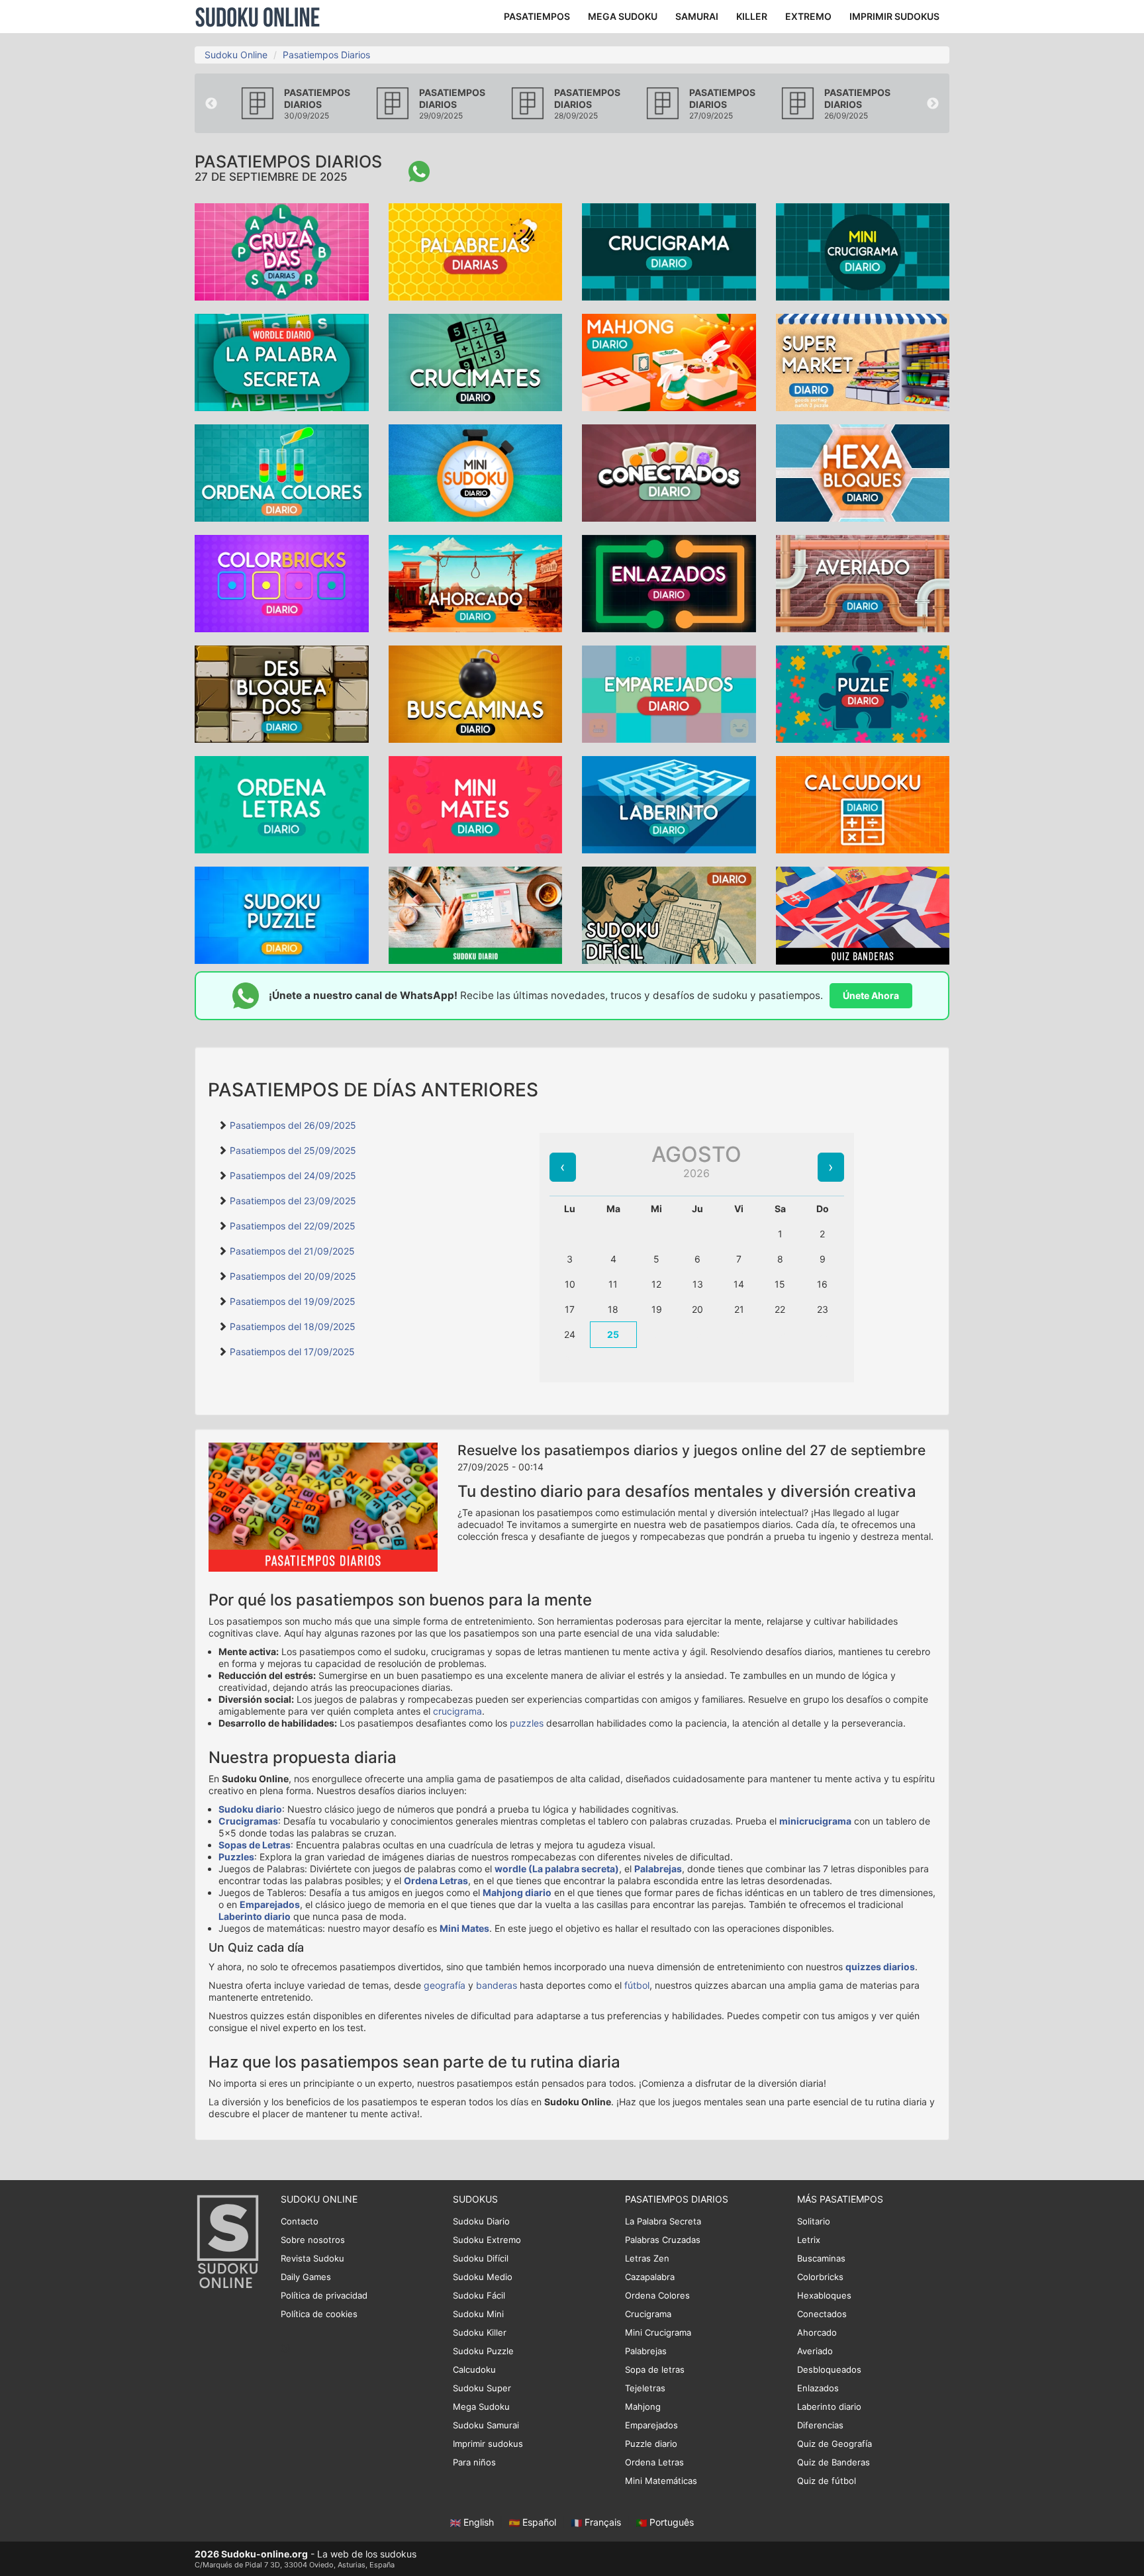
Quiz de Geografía (834, 2444)
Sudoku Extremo (487, 2240)
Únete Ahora (871, 995)
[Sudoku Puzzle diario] (282, 914)
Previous (211, 104)
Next (933, 104)
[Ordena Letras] (282, 803)
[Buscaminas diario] (476, 693)
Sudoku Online (258, 17)
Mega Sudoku (481, 2407)
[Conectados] (669, 472)
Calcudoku (474, 2369)
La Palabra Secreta (663, 2221)
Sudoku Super (482, 2388)
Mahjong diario (517, 1892)
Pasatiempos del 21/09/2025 (292, 1251)
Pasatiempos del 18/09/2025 (293, 1326)
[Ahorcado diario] (476, 582)
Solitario (814, 2221)
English (479, 2522)
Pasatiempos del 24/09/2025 (293, 1175)
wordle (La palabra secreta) (557, 1869)
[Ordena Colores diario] (282, 472)
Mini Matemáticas (661, 2481)
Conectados (822, 2314)
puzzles (527, 1723)
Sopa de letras (655, 2369)
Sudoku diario (250, 1809)
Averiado (815, 2351)
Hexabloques (824, 2295)
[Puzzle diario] (863, 693)
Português (670, 2522)
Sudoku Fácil (479, 2295)
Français (603, 2522)
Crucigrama (648, 2314)
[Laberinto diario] (669, 803)
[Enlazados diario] (669, 582)
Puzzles (236, 1857)
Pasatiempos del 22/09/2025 (293, 1226)
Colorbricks (820, 2277)
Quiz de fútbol (827, 2481)
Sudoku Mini (478, 2314)
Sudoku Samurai (486, 2425)
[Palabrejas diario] (476, 251)
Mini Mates (464, 1928)
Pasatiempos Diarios (326, 55)
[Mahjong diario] (669, 361)
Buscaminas (821, 2258)
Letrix (809, 2240)
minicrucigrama (815, 1821)
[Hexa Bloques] (863, 472)
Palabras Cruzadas (663, 2240)
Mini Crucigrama (658, 2332)
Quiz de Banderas (834, 2462)
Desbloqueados (829, 2369)
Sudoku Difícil (481, 2258)
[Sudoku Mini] (476, 472)
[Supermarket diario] (863, 361)
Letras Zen (647, 2258)
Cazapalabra (650, 2277)
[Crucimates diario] (476, 361)
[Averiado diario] (863, 582)
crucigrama (457, 1711)
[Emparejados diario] (669, 693)
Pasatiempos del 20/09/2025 (293, 1276)
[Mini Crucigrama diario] (863, 251)
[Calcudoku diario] (863, 803)
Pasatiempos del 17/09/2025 (292, 1352)
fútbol (637, 1985)
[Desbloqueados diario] (282, 693)
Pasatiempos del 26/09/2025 (293, 1125)
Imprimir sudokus (488, 2444)
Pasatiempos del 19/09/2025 (293, 1301)
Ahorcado (817, 2332)
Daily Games (306, 2277)
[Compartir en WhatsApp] (419, 171)
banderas (497, 1985)
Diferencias (820, 2425)
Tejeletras (645, 2388)
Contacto (300, 2221)
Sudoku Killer (480, 2332)
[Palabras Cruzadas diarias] (282, 251)
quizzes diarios (880, 1967)
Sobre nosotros (313, 2240)
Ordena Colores (657, 2295)
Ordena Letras (436, 1881)
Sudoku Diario (481, 2221)
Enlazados (818, 2388)
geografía (445, 1985)
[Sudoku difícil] (669, 914)
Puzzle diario (651, 2444)
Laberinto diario (255, 1916)
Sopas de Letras (255, 1845)
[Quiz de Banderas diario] (863, 915)
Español (539, 2522)
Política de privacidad (324, 2295)
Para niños (474, 2462)
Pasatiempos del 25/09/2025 (293, 1150)
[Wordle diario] (282, 361)
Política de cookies (319, 2314)
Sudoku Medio (483, 2277)
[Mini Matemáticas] (476, 803)
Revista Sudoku (312, 2258)
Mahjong (643, 2407)
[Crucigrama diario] (669, 251)
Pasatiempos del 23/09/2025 (293, 1201)
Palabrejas (658, 1869)
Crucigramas (248, 1821)
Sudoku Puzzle (483, 2351)
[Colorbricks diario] (282, 582)
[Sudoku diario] (476, 914)
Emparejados (270, 1904)
